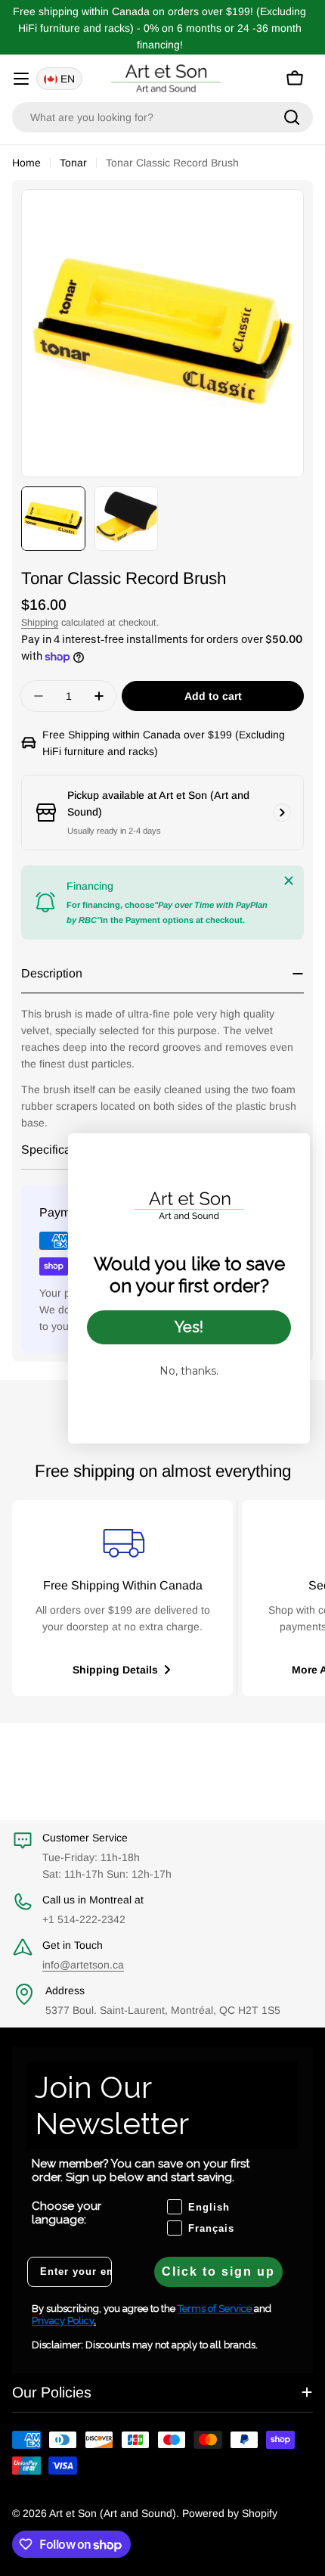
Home (26, 163)
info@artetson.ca (83, 1965)
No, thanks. (189, 1371)
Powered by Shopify (230, 2513)
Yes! (189, 1327)
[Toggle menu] (21, 79)
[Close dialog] (291, 1153)
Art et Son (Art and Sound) (113, 2513)
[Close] (289, 881)
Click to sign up (218, 2271)
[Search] (292, 117)
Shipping (40, 623)
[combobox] (162, 117)
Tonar (73, 163)
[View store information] (282, 813)
